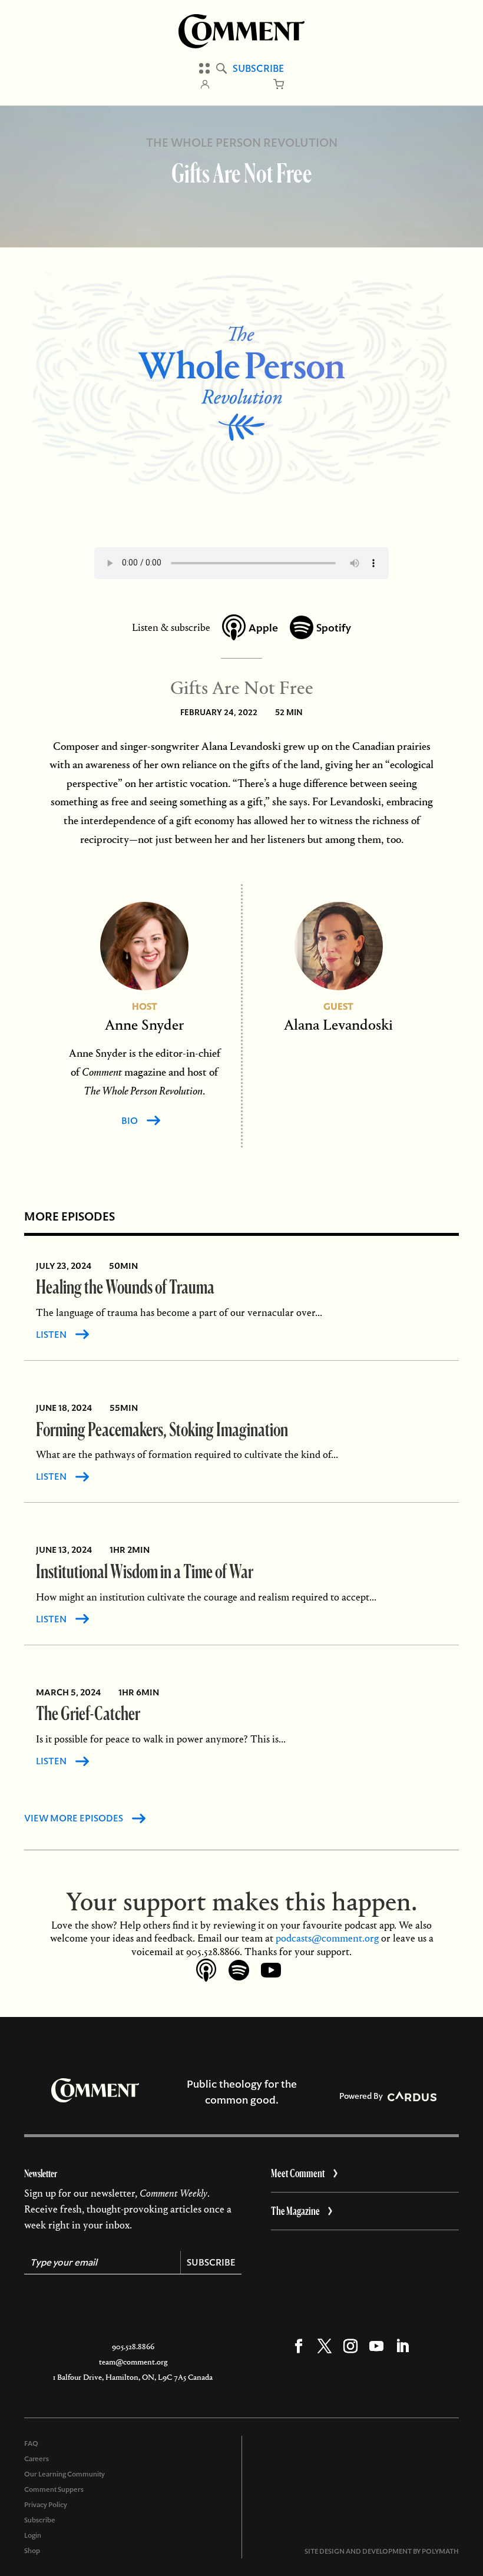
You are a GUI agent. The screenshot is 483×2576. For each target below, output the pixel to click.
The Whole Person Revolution (242, 143)
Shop (32, 2551)
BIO (130, 1121)
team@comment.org (133, 2362)
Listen (51, 1335)
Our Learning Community (64, 2474)
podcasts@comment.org (327, 1938)
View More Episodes (74, 1818)
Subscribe (258, 68)
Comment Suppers (54, 2489)
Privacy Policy (46, 2505)
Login (33, 2535)
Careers (37, 2459)
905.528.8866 (133, 2347)
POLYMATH (440, 2551)
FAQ (31, 2443)
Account (205, 84)
